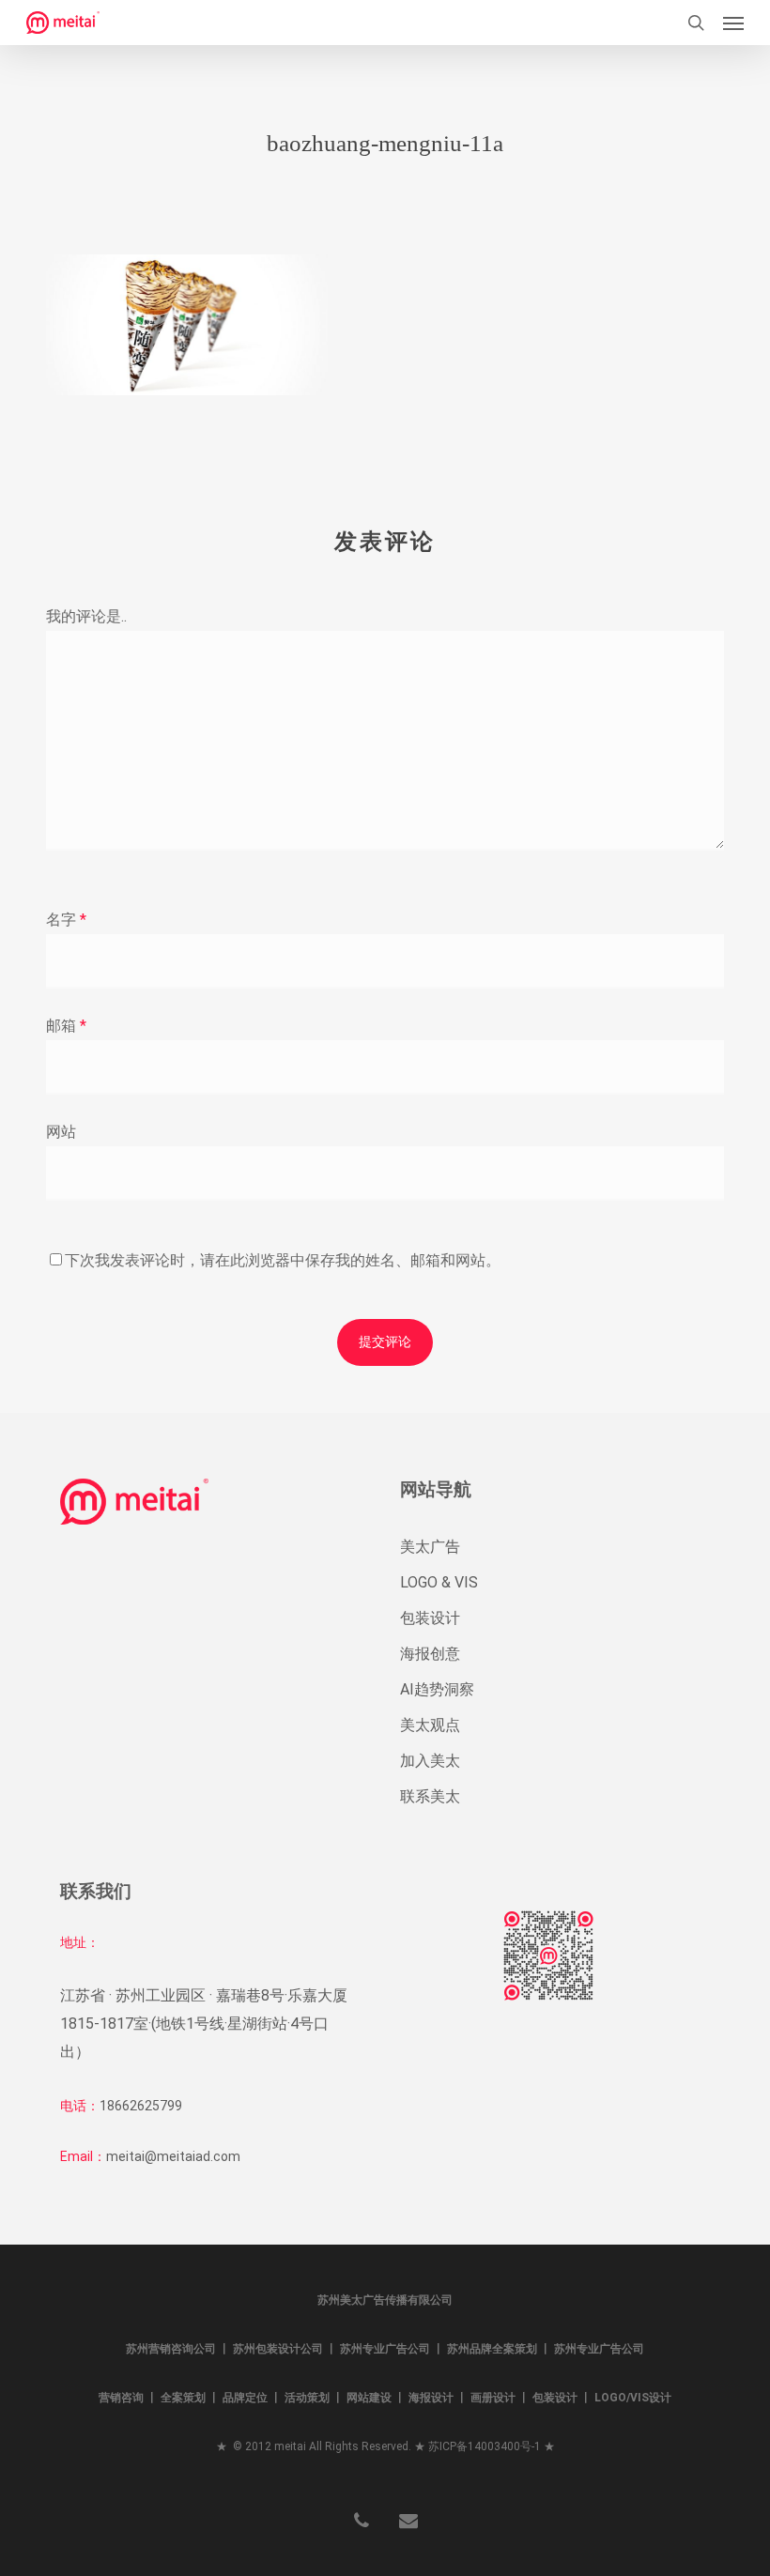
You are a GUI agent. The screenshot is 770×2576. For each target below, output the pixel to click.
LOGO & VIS (439, 1582)
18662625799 (141, 2106)
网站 (61, 1132)
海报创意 (430, 1654)
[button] (733, 23)
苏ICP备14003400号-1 (485, 2446)
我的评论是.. (86, 616)
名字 (66, 920)
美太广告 (430, 1547)
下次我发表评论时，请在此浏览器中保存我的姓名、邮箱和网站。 (283, 1260)
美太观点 (430, 1725)
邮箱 (66, 1026)
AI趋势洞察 (437, 1689)
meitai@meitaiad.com (173, 2156)
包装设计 (430, 1618)
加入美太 (430, 1761)
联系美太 (430, 1796)
